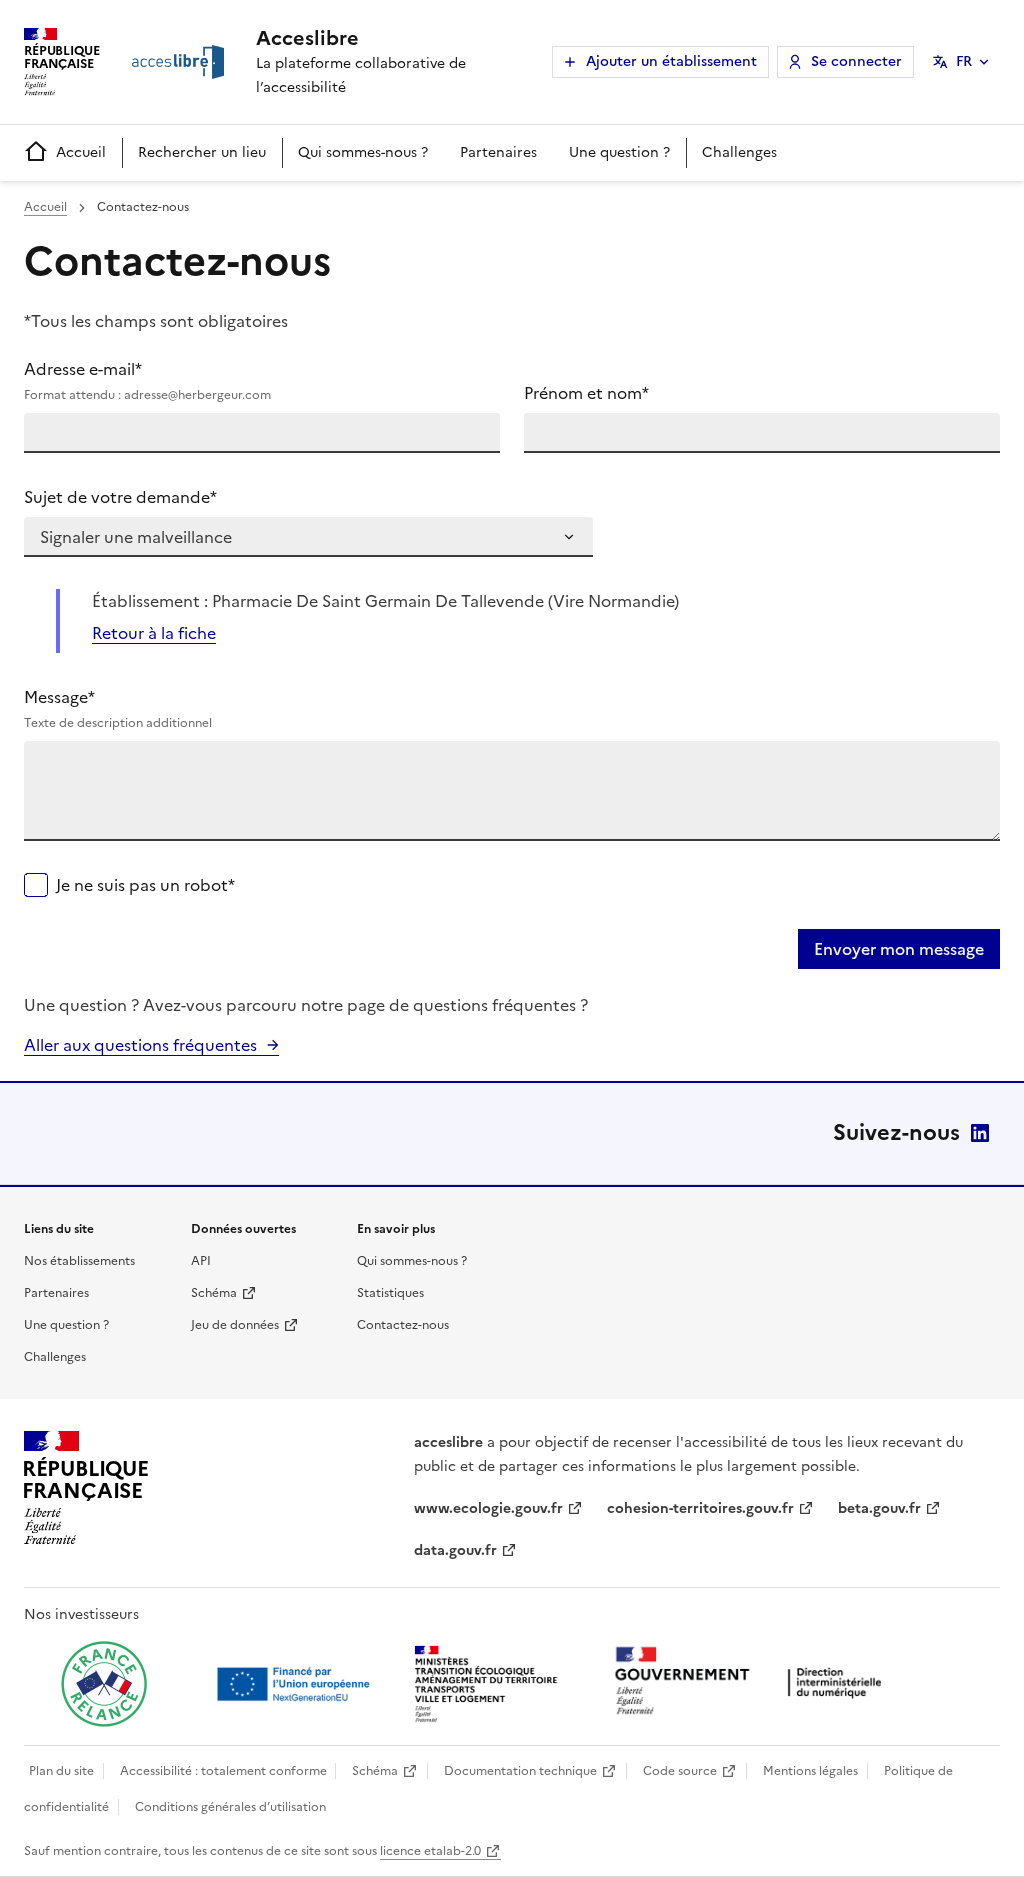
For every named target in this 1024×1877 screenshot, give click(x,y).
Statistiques (390, 1293)
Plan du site (61, 1771)
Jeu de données (235, 1325)
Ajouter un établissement (671, 61)
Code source (680, 1771)
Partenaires (498, 152)
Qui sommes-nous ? (363, 152)
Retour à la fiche (154, 633)
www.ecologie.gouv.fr (488, 1508)
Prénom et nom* (586, 393)
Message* (118, 708)
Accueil (81, 152)
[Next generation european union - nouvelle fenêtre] (296, 1684)
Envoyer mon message (899, 949)
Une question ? (619, 152)
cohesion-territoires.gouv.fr (700, 1508)
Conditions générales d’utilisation (230, 1807)
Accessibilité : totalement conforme (223, 1771)
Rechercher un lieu (202, 152)
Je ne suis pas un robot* (145, 885)
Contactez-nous (403, 1325)
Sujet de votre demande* (120, 497)
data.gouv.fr (455, 1550)
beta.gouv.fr (879, 1508)
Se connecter (856, 61)
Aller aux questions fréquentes (140, 1045)
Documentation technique (520, 1771)
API (201, 1261)
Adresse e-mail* (147, 380)
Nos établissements (79, 1261)
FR (964, 61)
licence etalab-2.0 (430, 1851)
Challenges (739, 152)
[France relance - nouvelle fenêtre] (104, 1684)
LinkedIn (980, 1133)
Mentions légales (810, 1771)
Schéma (214, 1293)
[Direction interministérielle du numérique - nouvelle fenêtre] (753, 1682)
